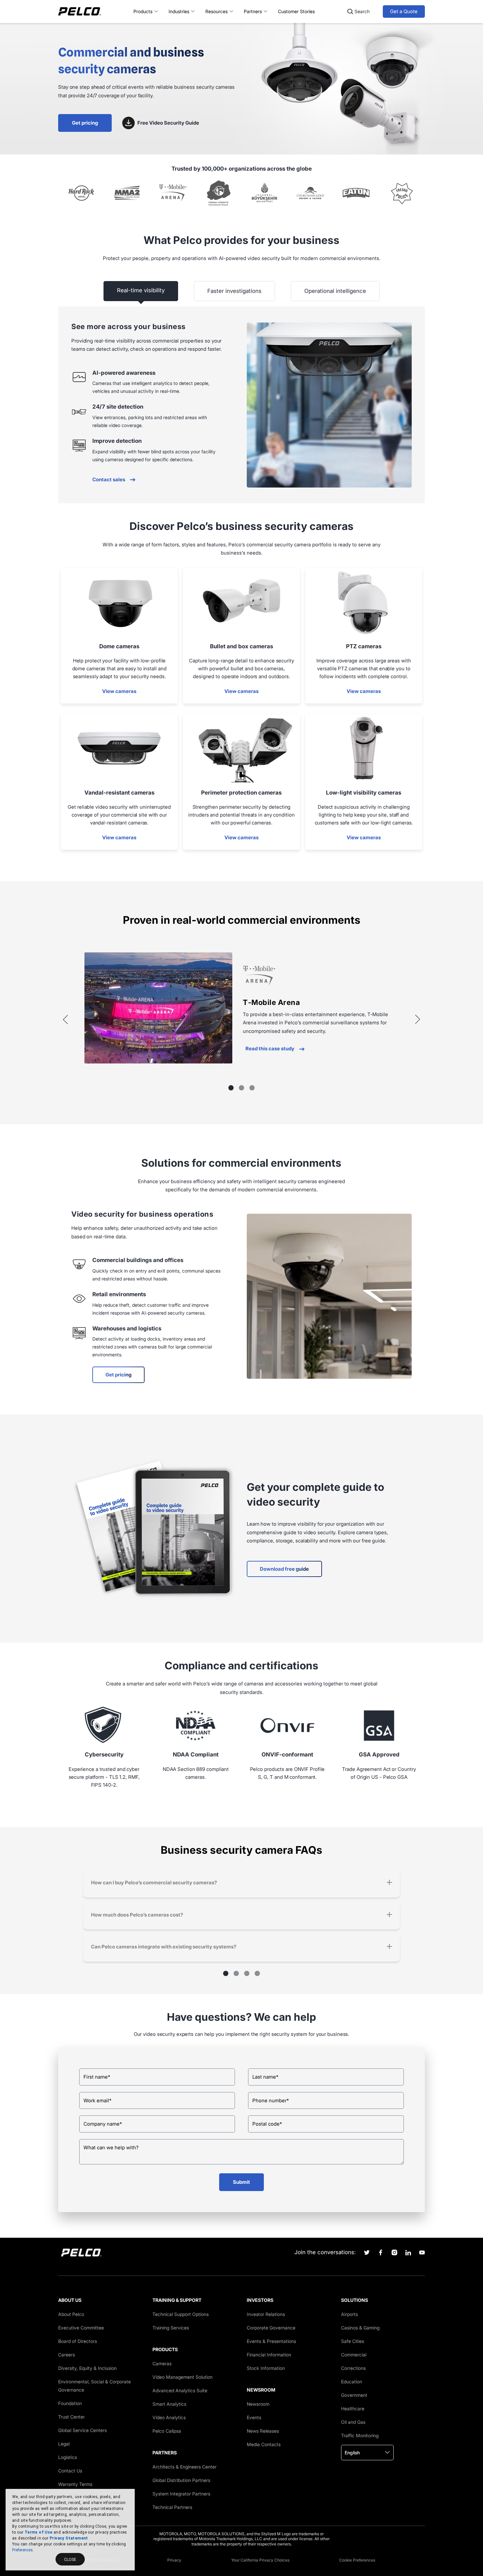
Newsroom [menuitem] (258, 2404)
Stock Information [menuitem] (266, 2368)
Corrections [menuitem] (353, 2368)
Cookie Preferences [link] (357, 2560)
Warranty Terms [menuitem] (75, 2484)
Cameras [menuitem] (162, 2363)
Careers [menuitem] (67, 2355)
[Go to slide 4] (257, 1973)
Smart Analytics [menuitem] (169, 2404)
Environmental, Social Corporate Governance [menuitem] (94, 2386)
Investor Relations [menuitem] (266, 2314)
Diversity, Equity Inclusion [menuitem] (87, 2368)
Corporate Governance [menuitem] (271, 2328)
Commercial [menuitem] (354, 2355)
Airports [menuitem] (349, 2314)
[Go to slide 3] (252, 1088)
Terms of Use (39, 2532)
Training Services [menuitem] (171, 2328)
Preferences (23, 2550)
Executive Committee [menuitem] (81, 2328)
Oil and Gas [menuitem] (353, 2422)
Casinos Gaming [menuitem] (360, 2328)
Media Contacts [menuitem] (264, 2444)
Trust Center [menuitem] (71, 2417)
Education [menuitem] (352, 2382)
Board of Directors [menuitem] (78, 2341)
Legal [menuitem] (64, 2444)
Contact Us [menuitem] (70, 2471)
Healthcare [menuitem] (353, 2409)
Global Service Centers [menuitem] (82, 2430)
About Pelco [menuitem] (71, 2314)
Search (362, 11)
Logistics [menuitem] (68, 2457)
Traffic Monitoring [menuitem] (360, 2435)
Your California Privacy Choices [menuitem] (260, 2560)
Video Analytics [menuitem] (169, 2417)
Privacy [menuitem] (174, 2560)
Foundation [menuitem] (70, 2403)
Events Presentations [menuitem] (271, 2341)
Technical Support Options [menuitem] (181, 2314)
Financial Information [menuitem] (269, 2355)
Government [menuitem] (354, 2395)
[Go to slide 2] (241, 1088)
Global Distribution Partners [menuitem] (181, 2480)
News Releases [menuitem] (263, 2431)
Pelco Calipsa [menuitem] (167, 2431)
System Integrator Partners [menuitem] (181, 2494)
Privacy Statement (69, 2538)
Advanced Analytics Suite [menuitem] (180, 2390)
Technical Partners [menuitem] (172, 2507)
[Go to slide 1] (231, 1088)
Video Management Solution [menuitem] (183, 2377)
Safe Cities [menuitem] (353, 2341)
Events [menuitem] (254, 2417)
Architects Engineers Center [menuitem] (184, 2467)
